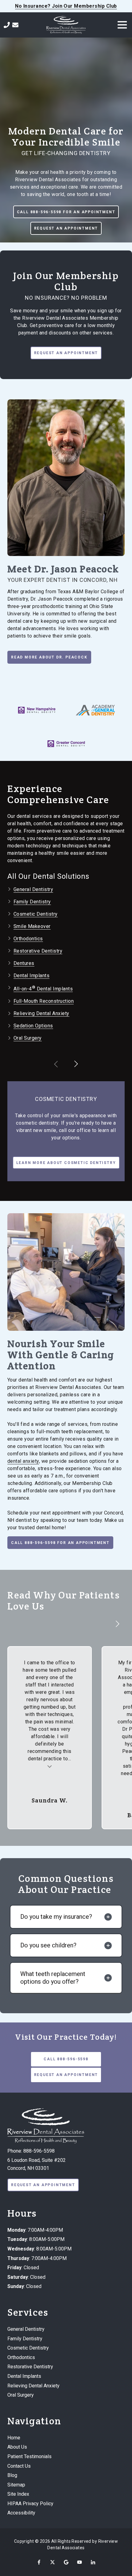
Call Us (7, 25)
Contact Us (15, 25)
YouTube (80, 2562)
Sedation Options (33, 1026)
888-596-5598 (39, 2151)
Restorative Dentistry (38, 951)
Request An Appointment (66, 228)
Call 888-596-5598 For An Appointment (66, 212)
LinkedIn (93, 2562)
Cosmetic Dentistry (36, 914)
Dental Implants (31, 976)
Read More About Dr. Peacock (49, 657)
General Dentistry (33, 889)
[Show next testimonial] (117, 1624)
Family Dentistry (32, 902)
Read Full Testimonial (50, 1766)
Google (66, 2562)
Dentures (24, 963)
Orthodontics (28, 939)
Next (76, 1064)
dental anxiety (23, 1461)
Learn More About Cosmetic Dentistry (66, 1163)
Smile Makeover (32, 926)
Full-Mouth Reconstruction (44, 1001)
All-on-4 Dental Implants (43, 989)
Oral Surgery (28, 1038)
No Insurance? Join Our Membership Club (66, 6)
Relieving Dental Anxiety (41, 1013)
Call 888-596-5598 (66, 2059)
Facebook (39, 2562)
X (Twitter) (52, 2562)
